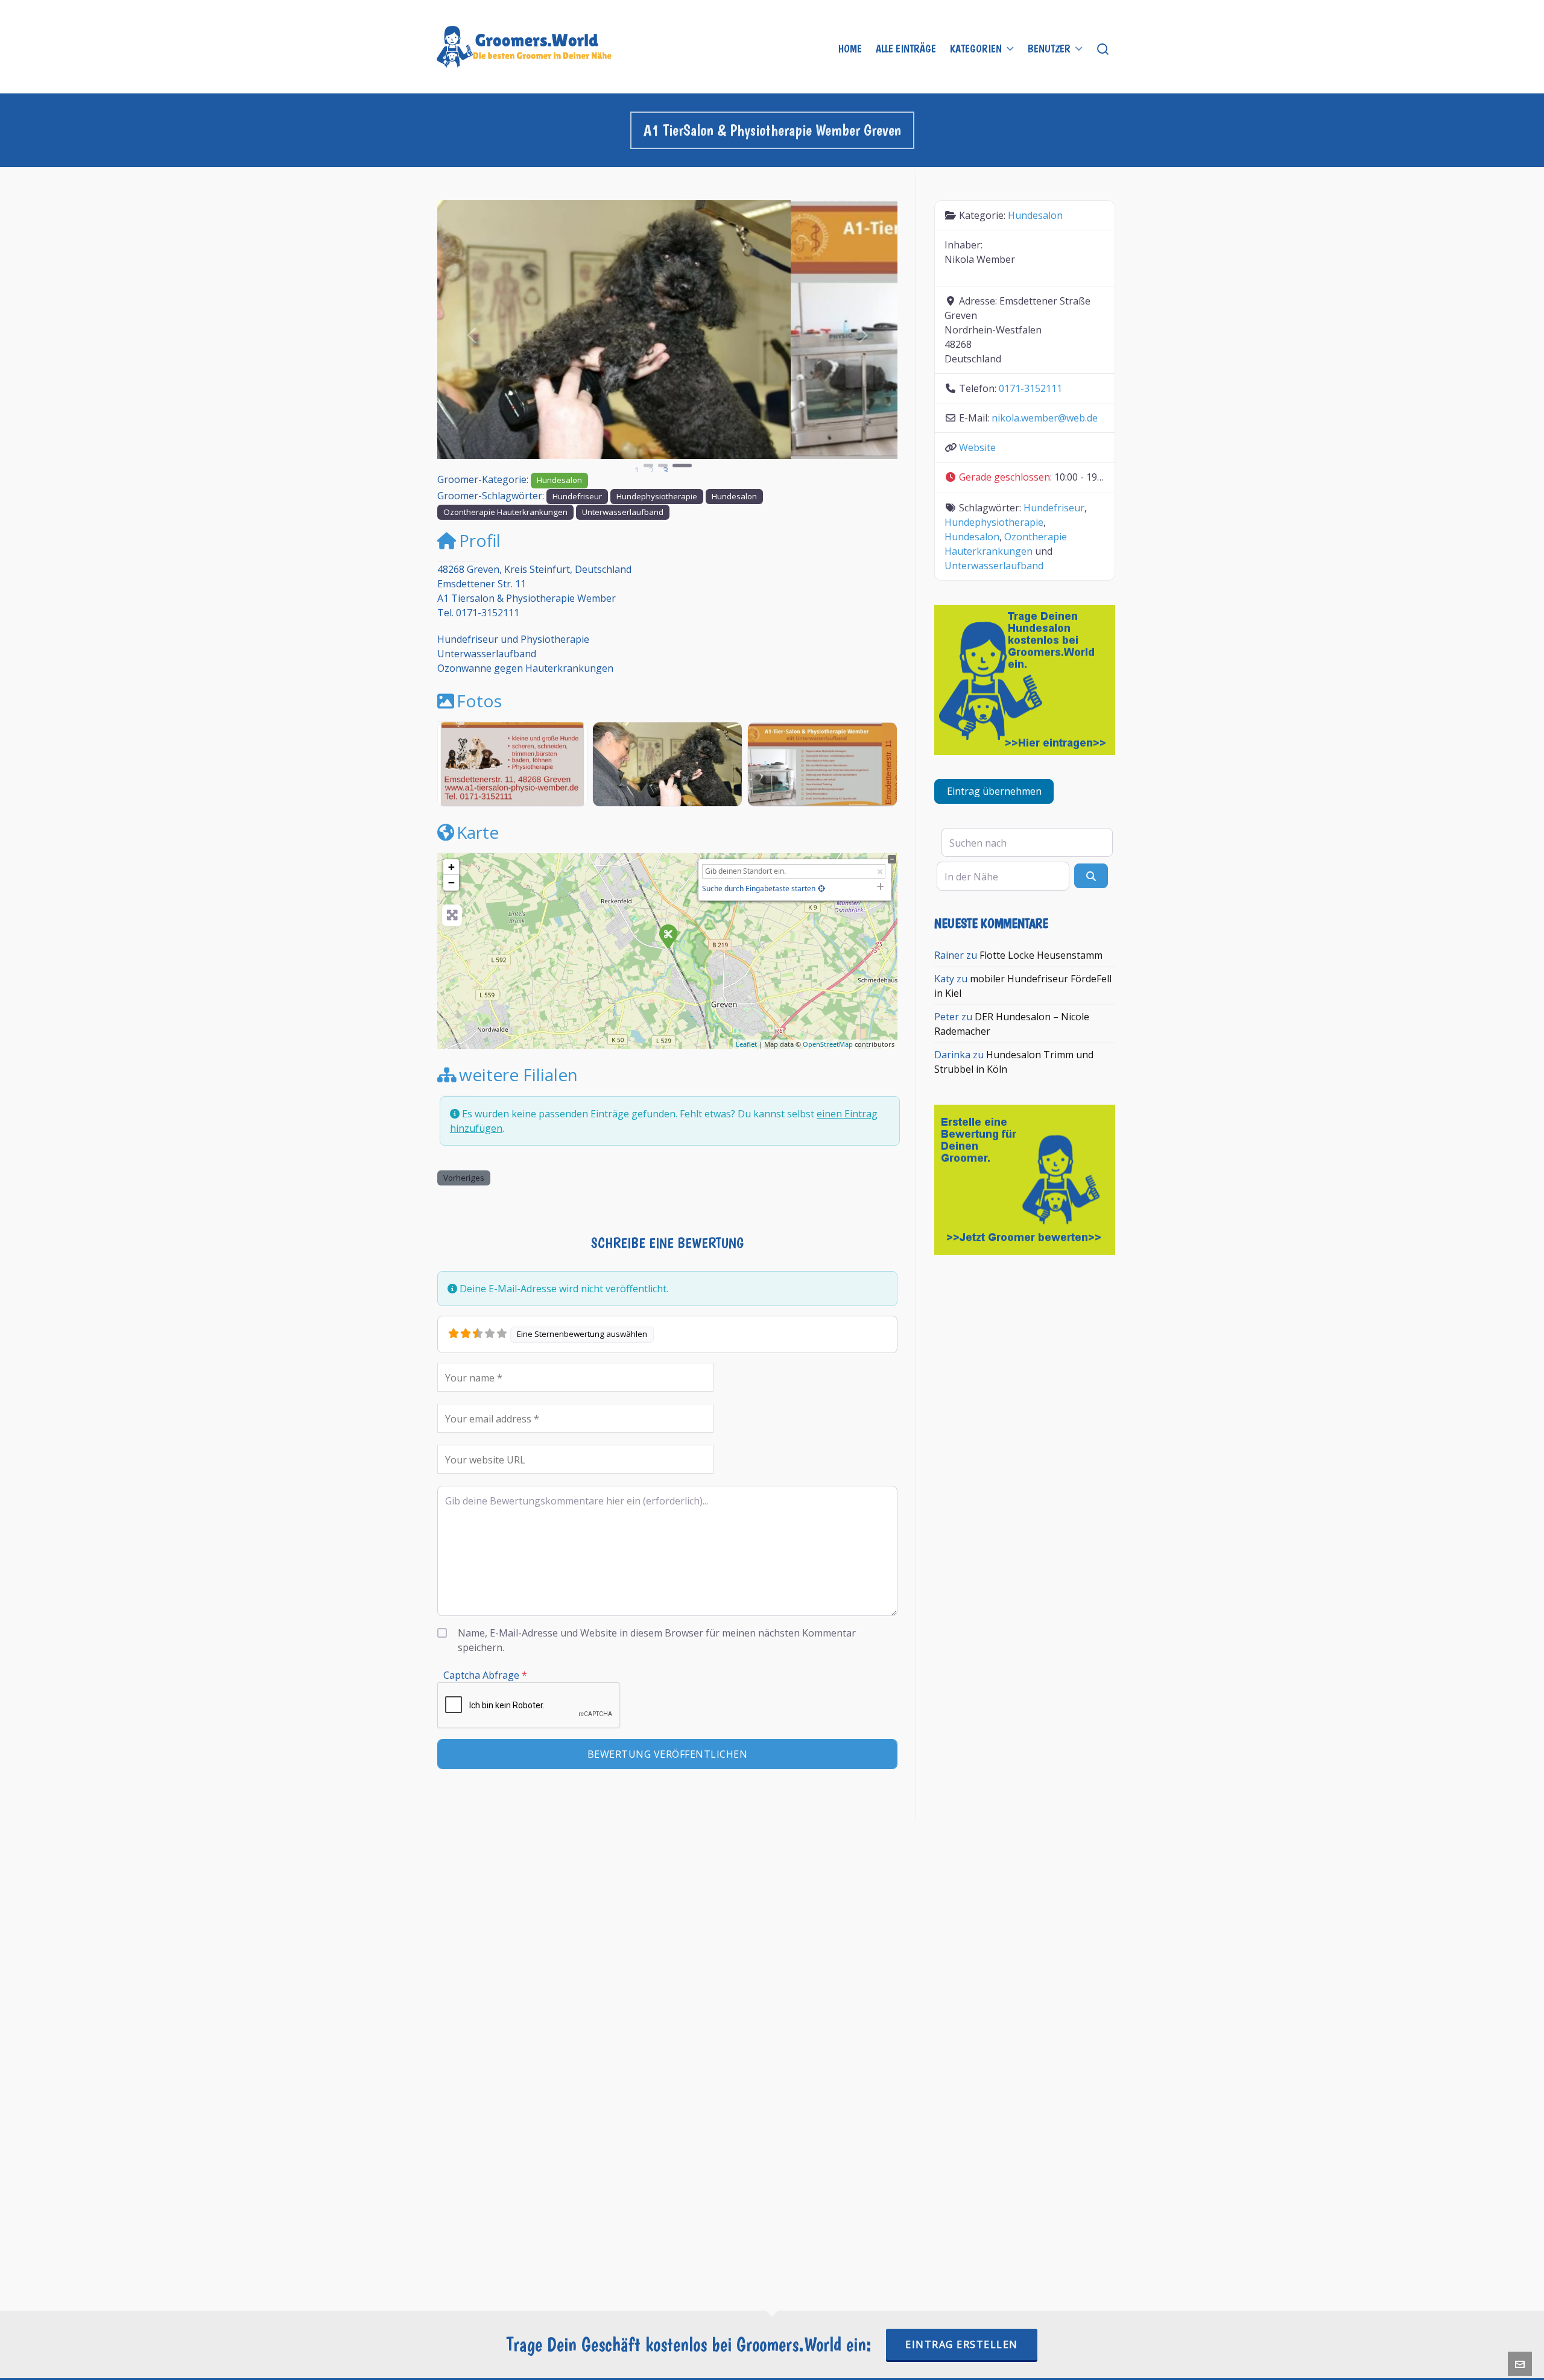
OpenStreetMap (828, 1044)
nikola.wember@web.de (1045, 418)
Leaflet (746, 1044)
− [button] (451, 882)
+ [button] (451, 867)
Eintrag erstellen (962, 2344)
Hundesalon (559, 480)
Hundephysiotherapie (657, 496)
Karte (478, 832)
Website (977, 447)
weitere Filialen (518, 1075)
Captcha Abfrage (485, 1675)
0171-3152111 (1030, 388)
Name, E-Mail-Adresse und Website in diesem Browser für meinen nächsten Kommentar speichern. (657, 1640)
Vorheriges (464, 1178)
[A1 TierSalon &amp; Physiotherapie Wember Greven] (668, 936)
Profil (480, 540)
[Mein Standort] (821, 889)
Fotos (479, 701)
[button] (472, 335)
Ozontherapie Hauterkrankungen (505, 512)
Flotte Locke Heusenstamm (1041, 955)
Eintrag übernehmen (994, 791)
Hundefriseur (577, 496)
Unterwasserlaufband (623, 512)
